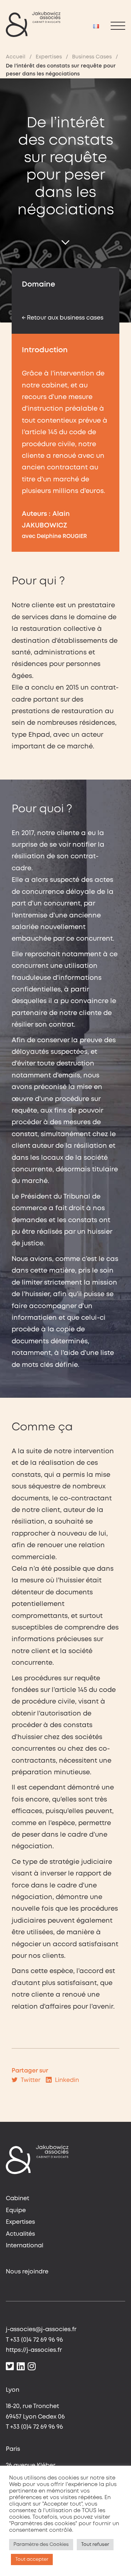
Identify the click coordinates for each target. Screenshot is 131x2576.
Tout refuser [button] (95, 2545)
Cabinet (17, 2199)
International (25, 2246)
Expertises (49, 57)
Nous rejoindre (27, 2272)
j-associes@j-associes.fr (41, 2330)
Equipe (16, 2211)
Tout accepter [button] (32, 2559)
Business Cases (92, 57)
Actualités (20, 2234)
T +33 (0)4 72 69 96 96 (34, 2340)
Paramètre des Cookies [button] (41, 2545)
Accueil (16, 57)
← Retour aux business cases (63, 318)
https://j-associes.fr (34, 2350)
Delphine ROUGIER (62, 537)
